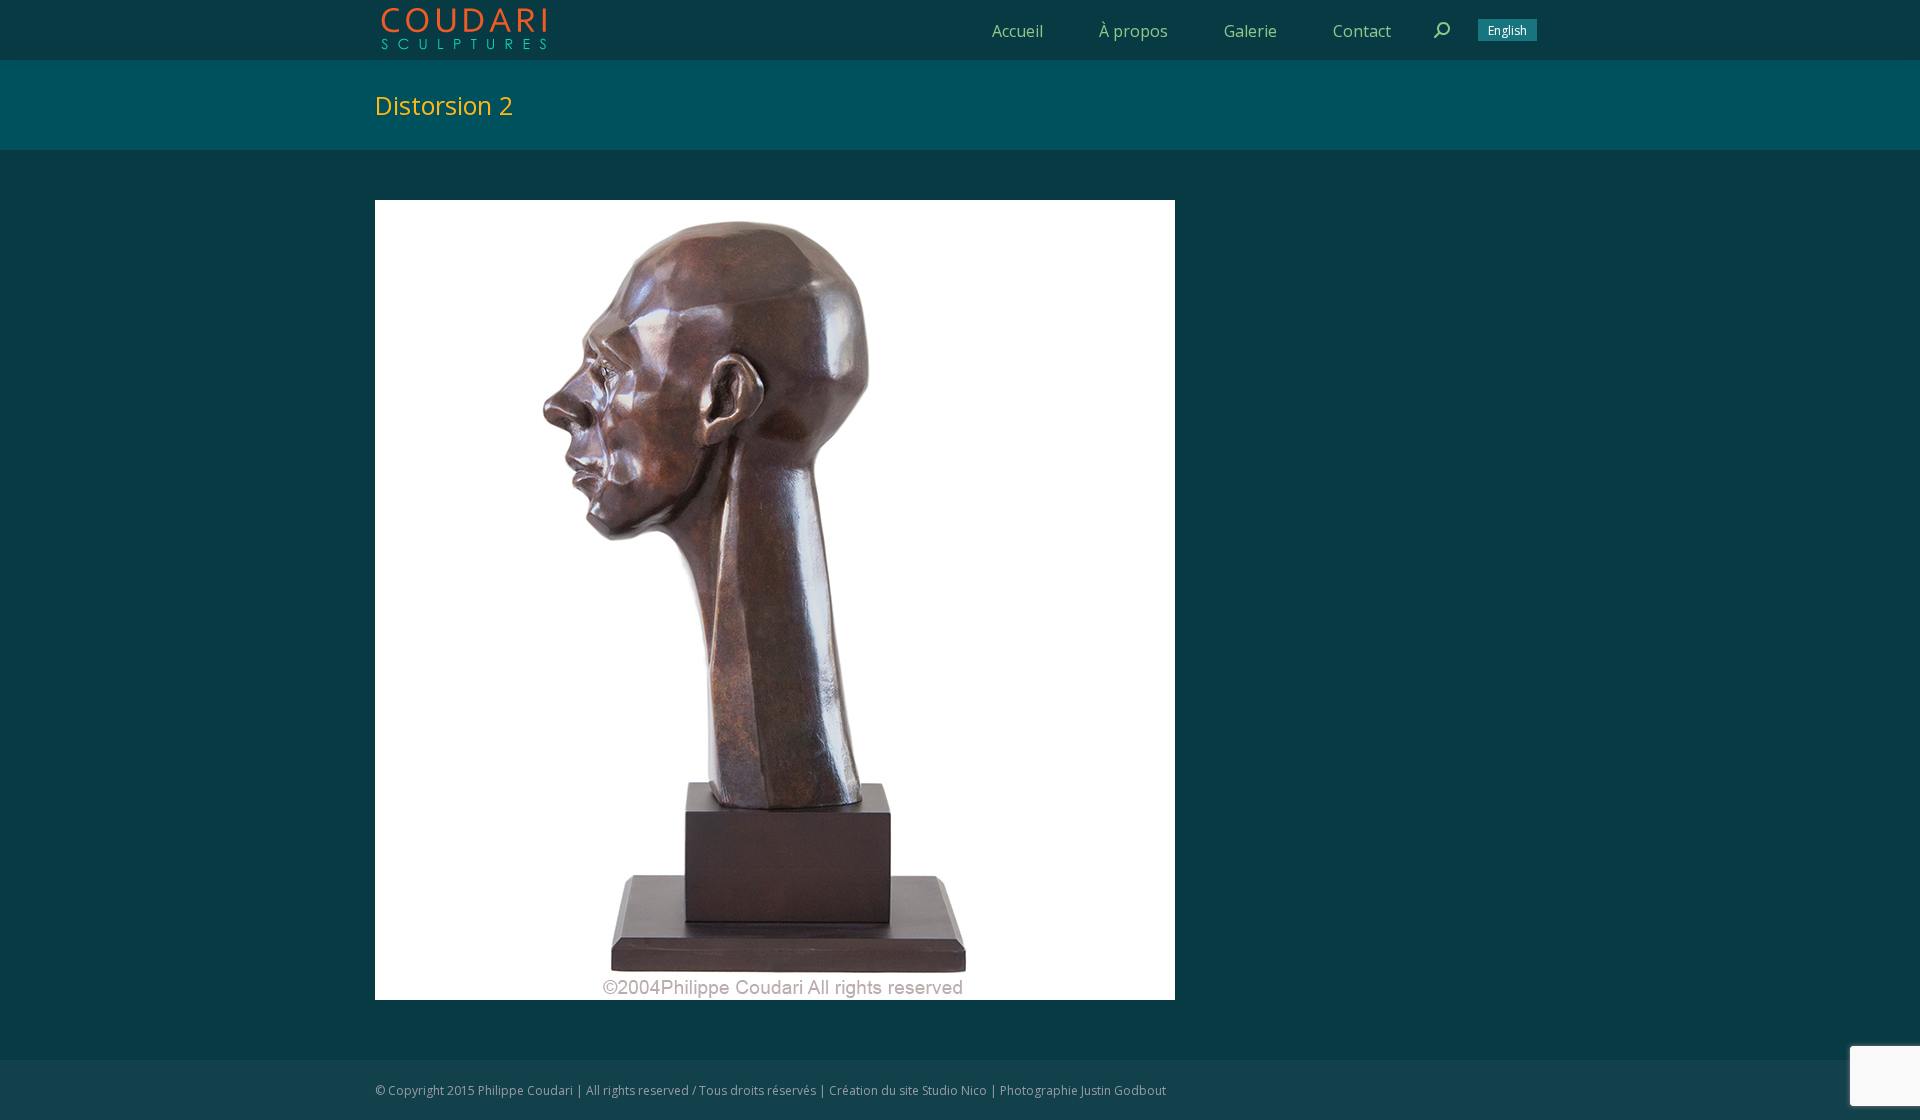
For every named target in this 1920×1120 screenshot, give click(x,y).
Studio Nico (954, 1090)
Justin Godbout (1123, 1090)
